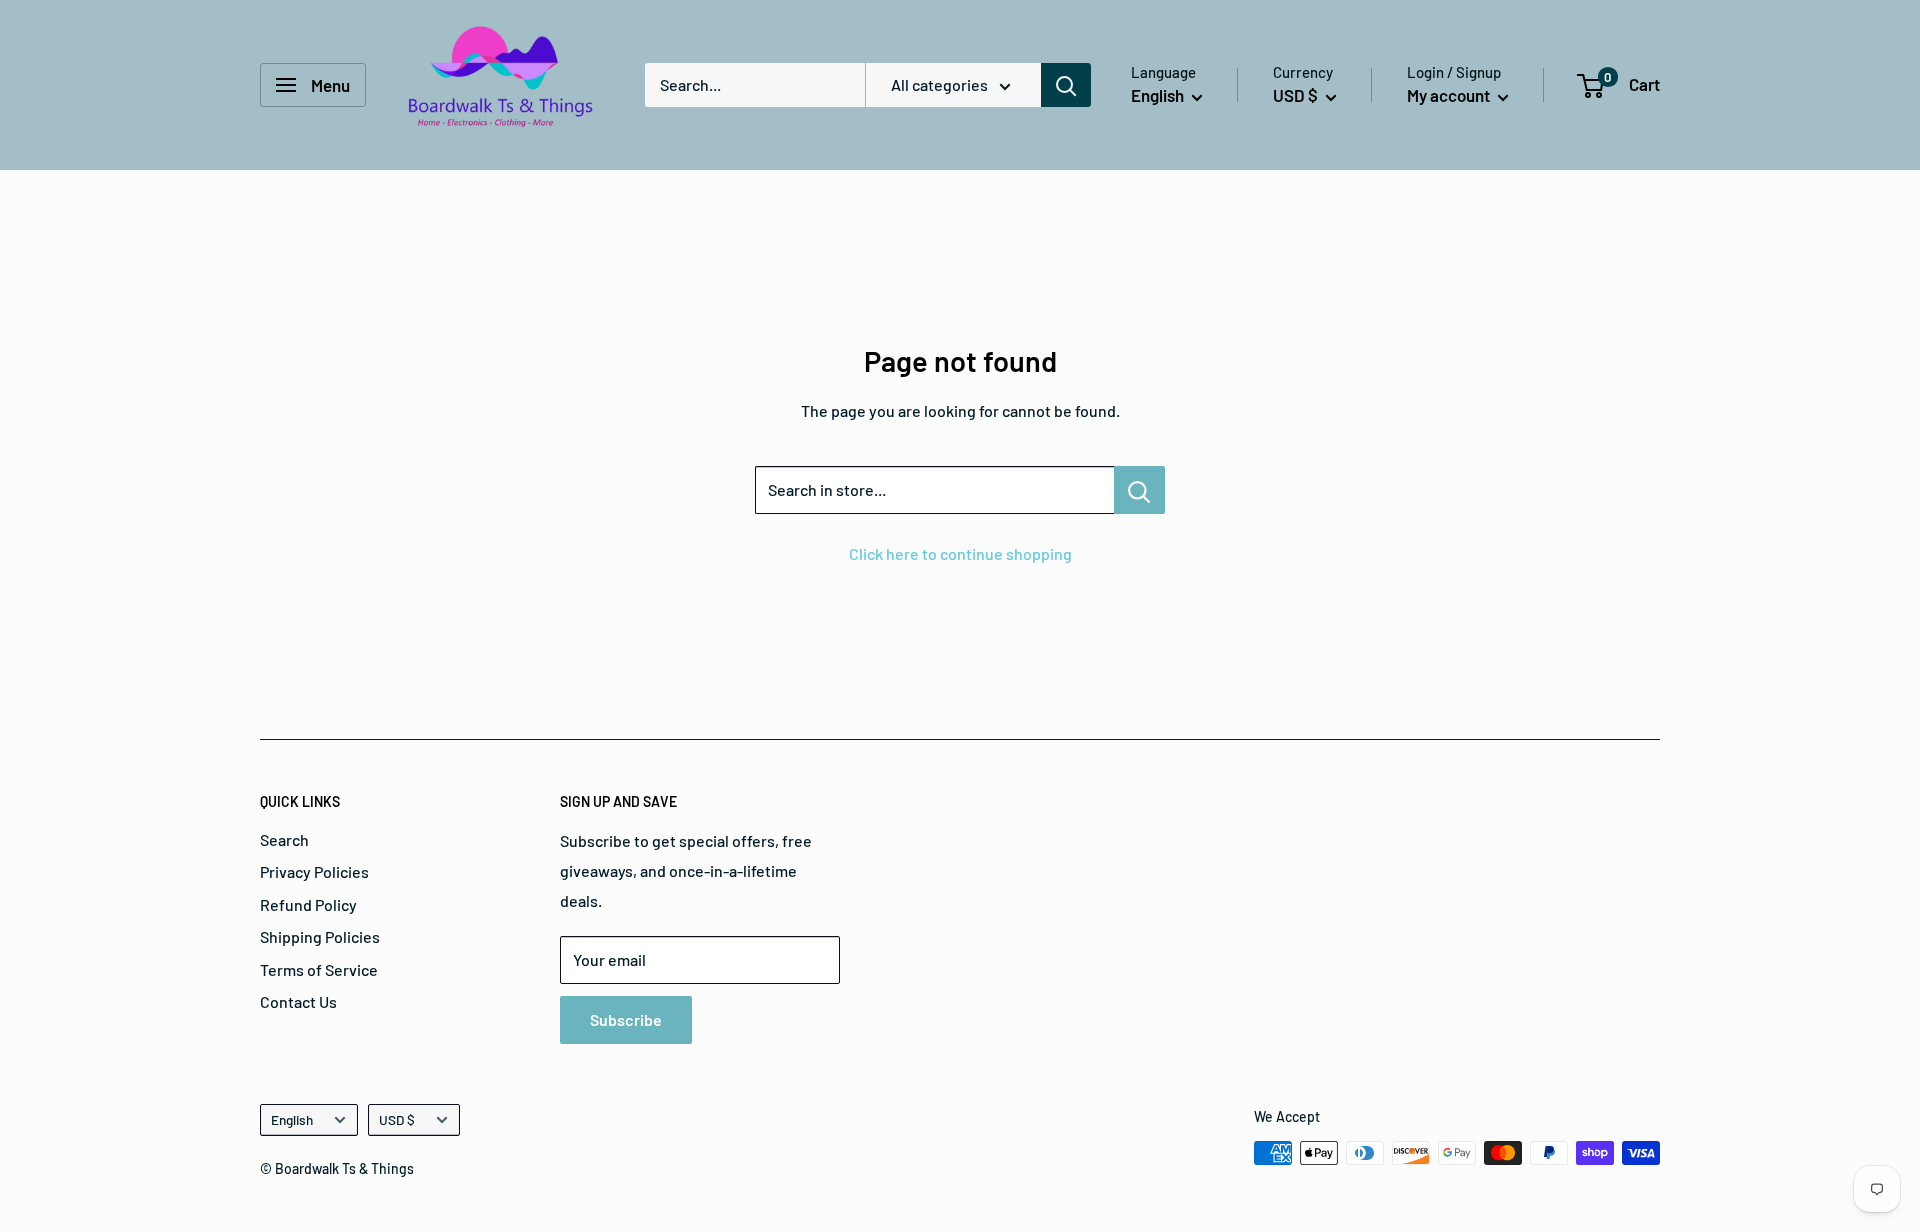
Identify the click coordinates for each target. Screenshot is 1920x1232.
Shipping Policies (320, 936)
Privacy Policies (314, 871)
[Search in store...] (1139, 490)
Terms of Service (319, 969)
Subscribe (626, 1019)
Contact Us (298, 1001)
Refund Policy (308, 904)
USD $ (397, 1119)
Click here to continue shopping (960, 553)
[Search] (1066, 85)
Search (284, 839)
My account (1450, 95)
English (292, 1119)
